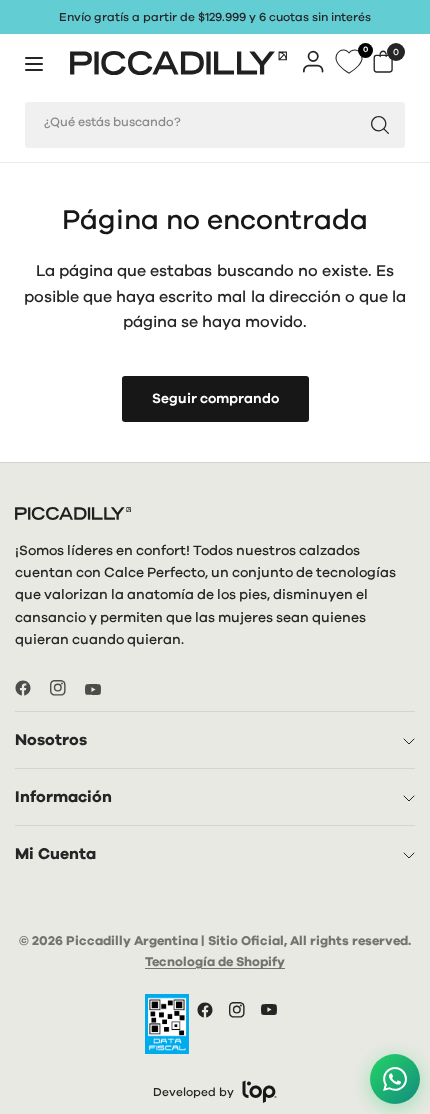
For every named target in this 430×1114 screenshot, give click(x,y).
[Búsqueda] (380, 125)
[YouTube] (101, 690)
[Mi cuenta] (313, 61)
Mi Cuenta (55, 854)
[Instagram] (66, 688)
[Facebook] (31, 688)
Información (63, 797)
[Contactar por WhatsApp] (395, 1079)
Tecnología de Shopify (215, 962)
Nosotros (51, 740)
